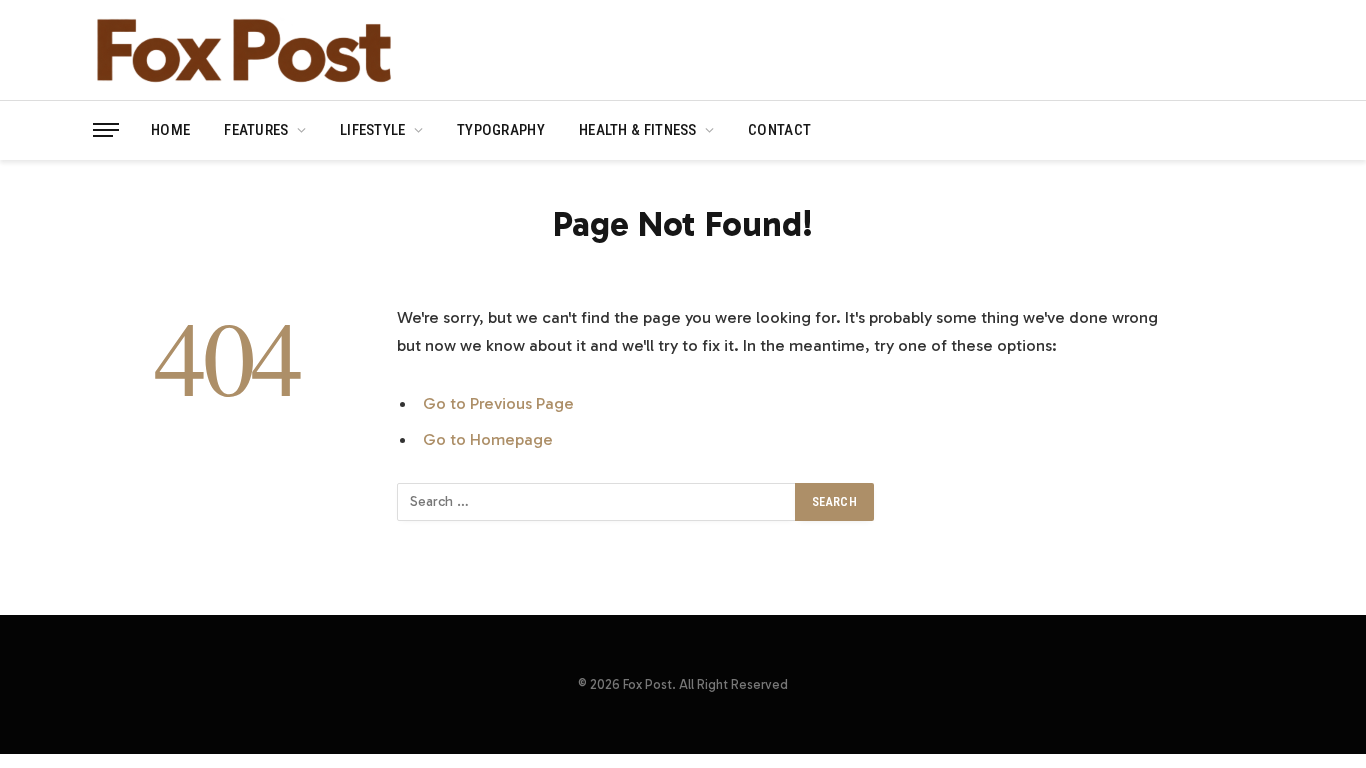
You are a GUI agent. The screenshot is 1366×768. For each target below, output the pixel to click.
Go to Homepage (488, 439)
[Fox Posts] (243, 50)
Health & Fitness (638, 130)
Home (170, 130)
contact (779, 130)
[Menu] (106, 130)
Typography (501, 130)
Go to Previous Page (498, 403)
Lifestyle (373, 130)
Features (256, 130)
